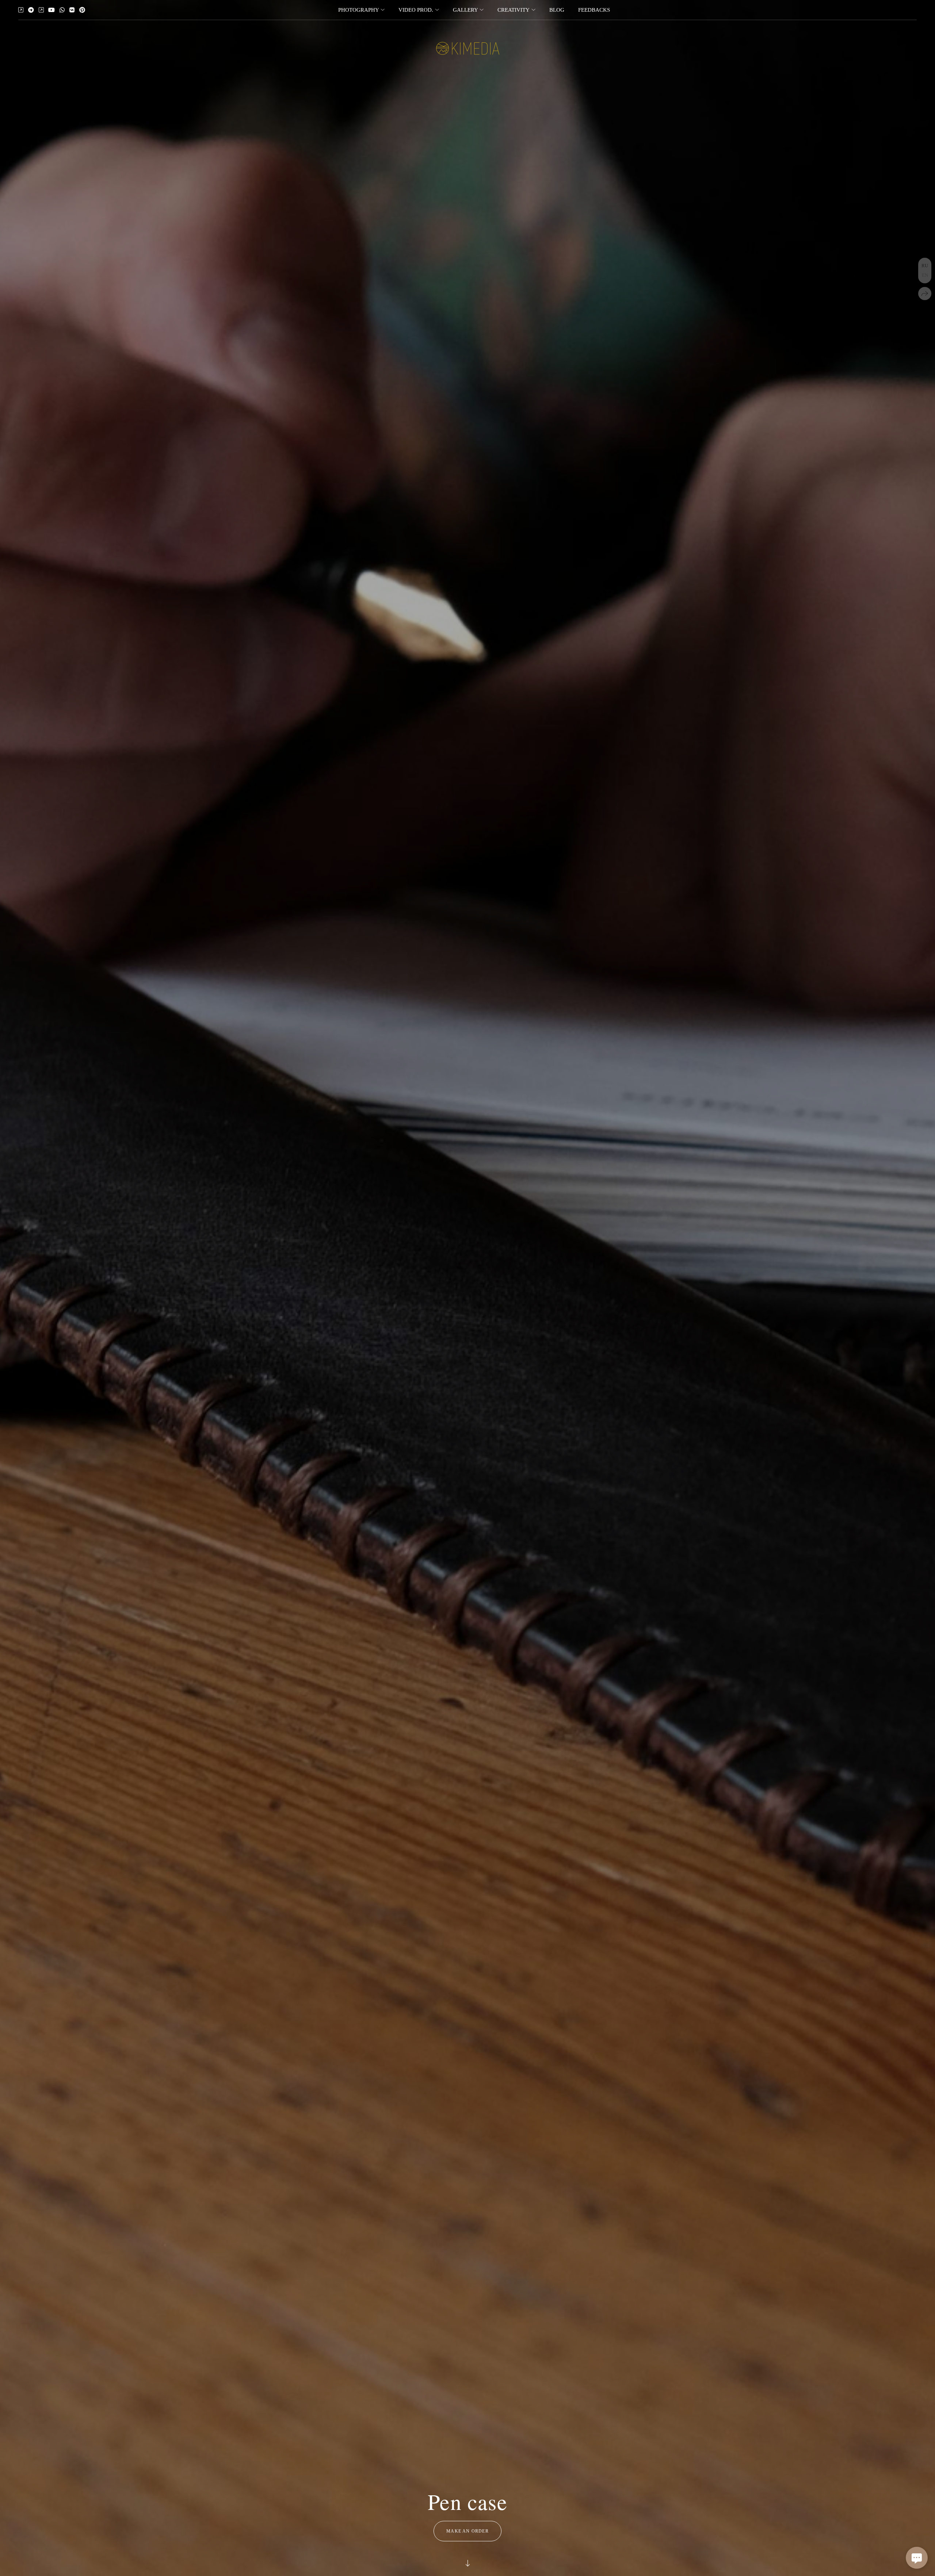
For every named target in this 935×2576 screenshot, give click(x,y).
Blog (557, 10)
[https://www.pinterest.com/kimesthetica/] (82, 10)
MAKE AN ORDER (467, 2531)
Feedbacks (594, 10)
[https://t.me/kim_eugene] (31, 10)
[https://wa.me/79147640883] (62, 10)
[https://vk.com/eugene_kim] (72, 10)
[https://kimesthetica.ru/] (21, 10)
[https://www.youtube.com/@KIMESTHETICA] (51, 10)
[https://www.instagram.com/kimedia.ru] (41, 10)
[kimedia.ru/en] (468, 48)
